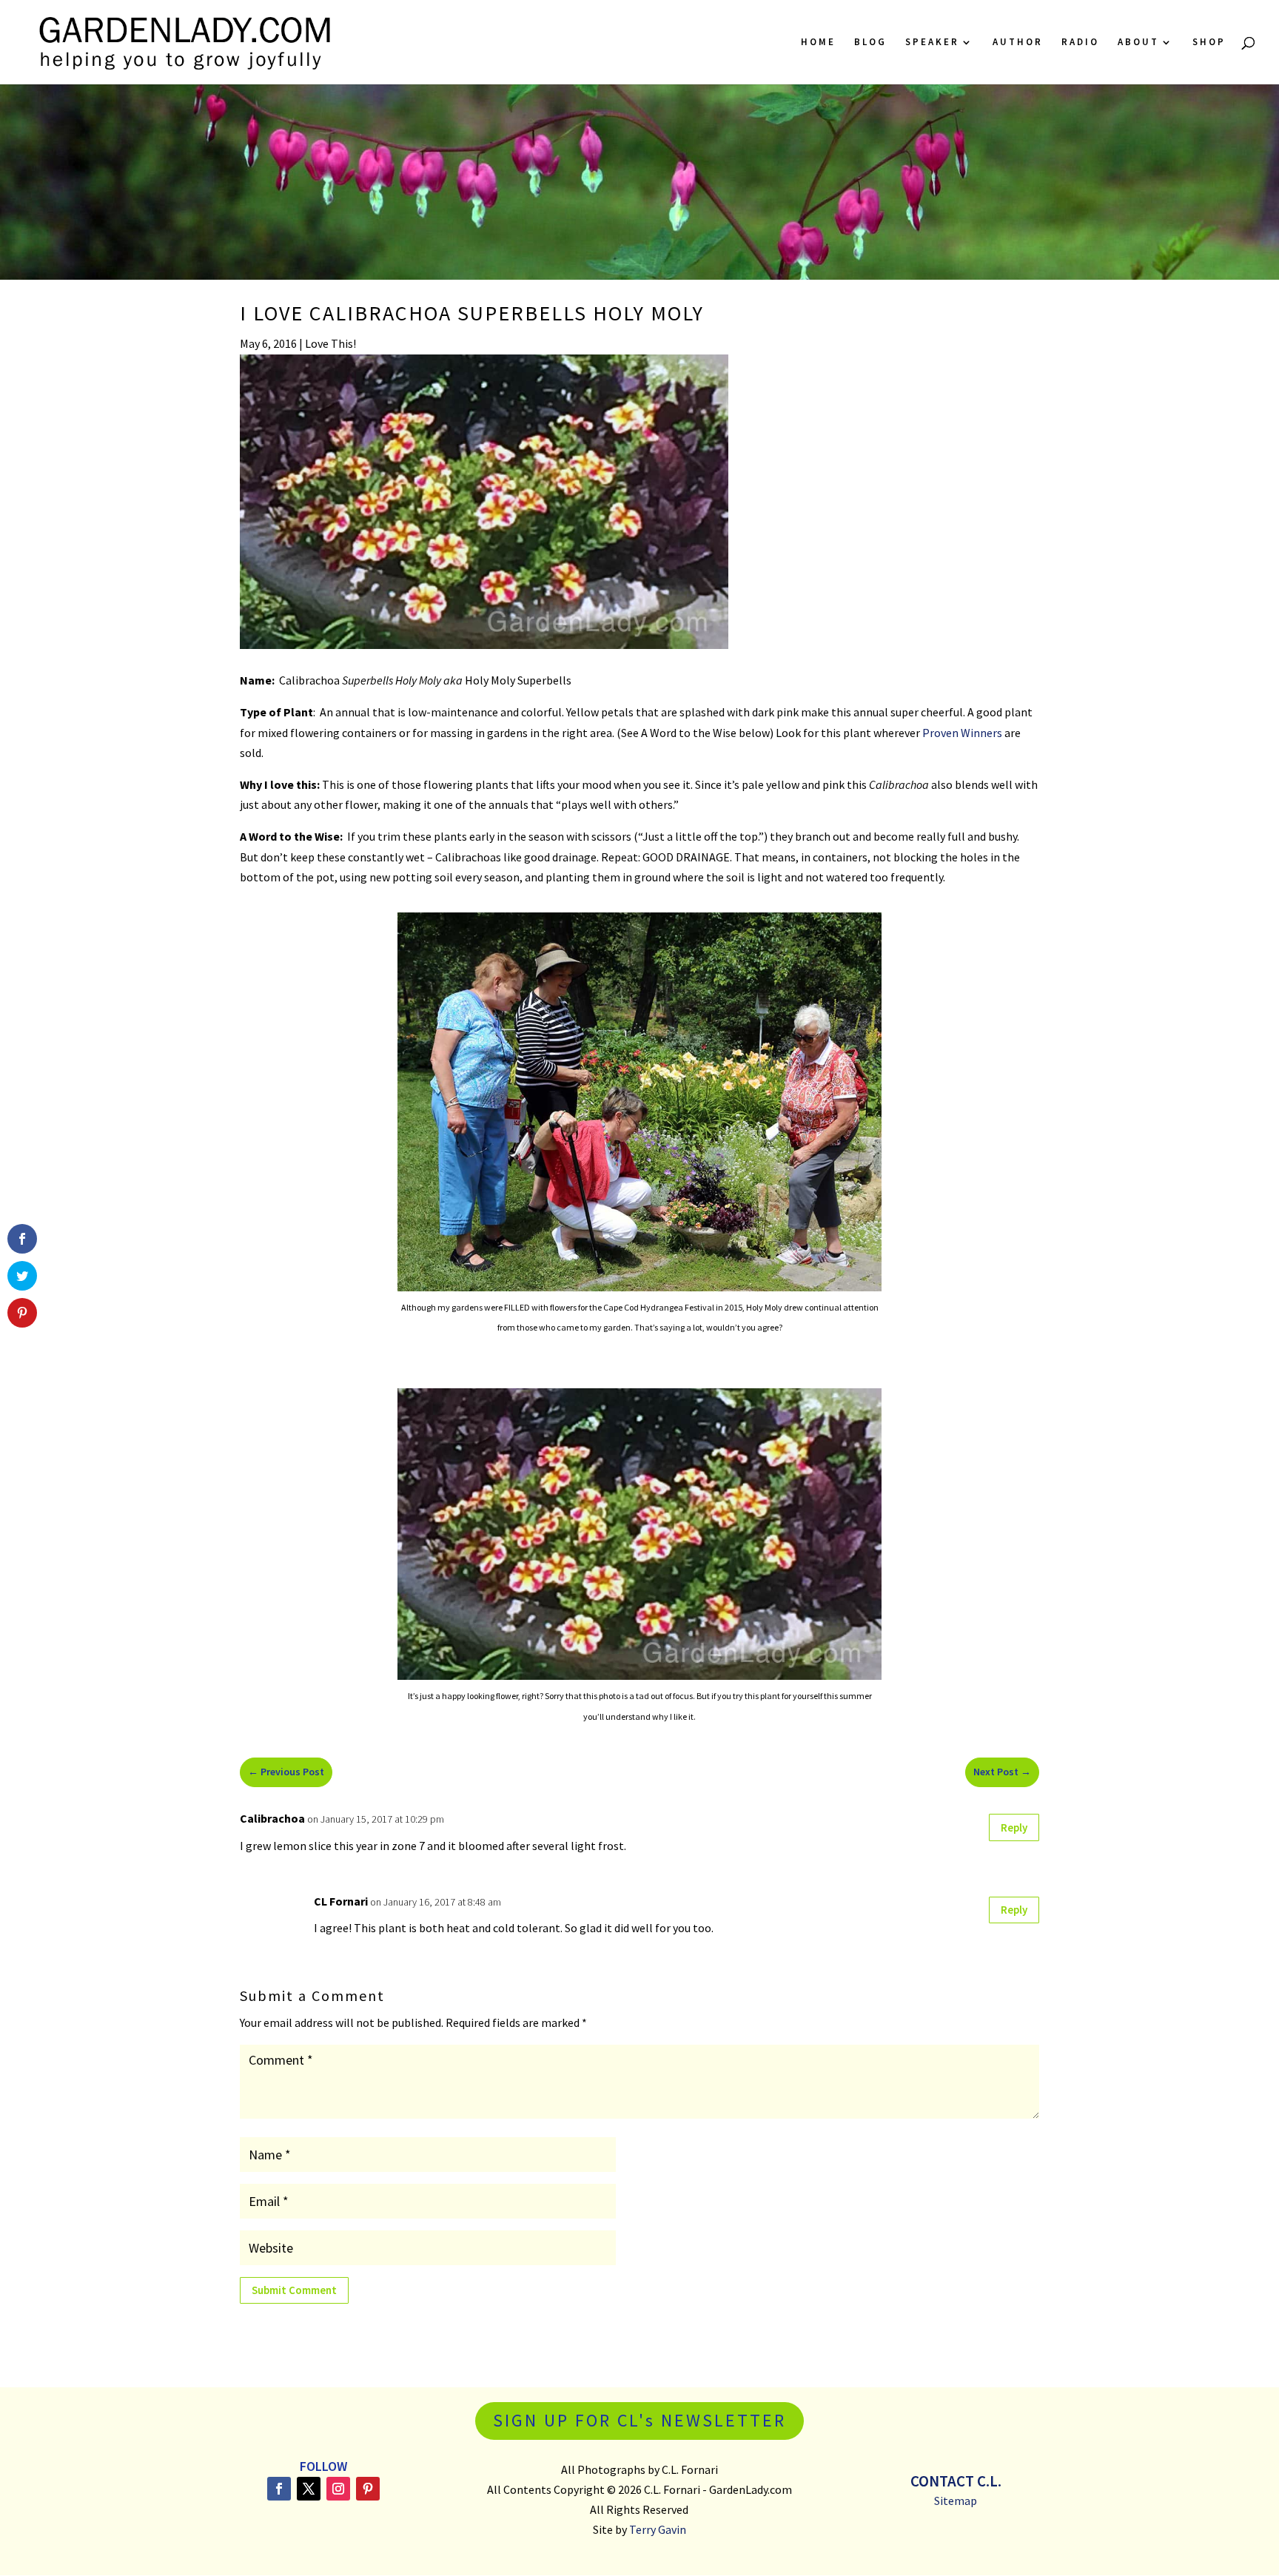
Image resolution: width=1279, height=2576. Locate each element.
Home (818, 43)
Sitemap (956, 2501)
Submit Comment (294, 2290)
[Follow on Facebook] (279, 2489)
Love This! (330, 343)
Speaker (932, 43)
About (1138, 43)
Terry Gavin (658, 2529)
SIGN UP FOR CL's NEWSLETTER (639, 2420)
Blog (870, 43)
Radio (1080, 43)
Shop (1209, 43)
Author (1018, 43)
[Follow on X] (309, 2489)
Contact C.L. (956, 2481)
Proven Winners (962, 733)
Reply (1014, 1827)
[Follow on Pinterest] (368, 2489)
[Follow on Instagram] (338, 2489)
